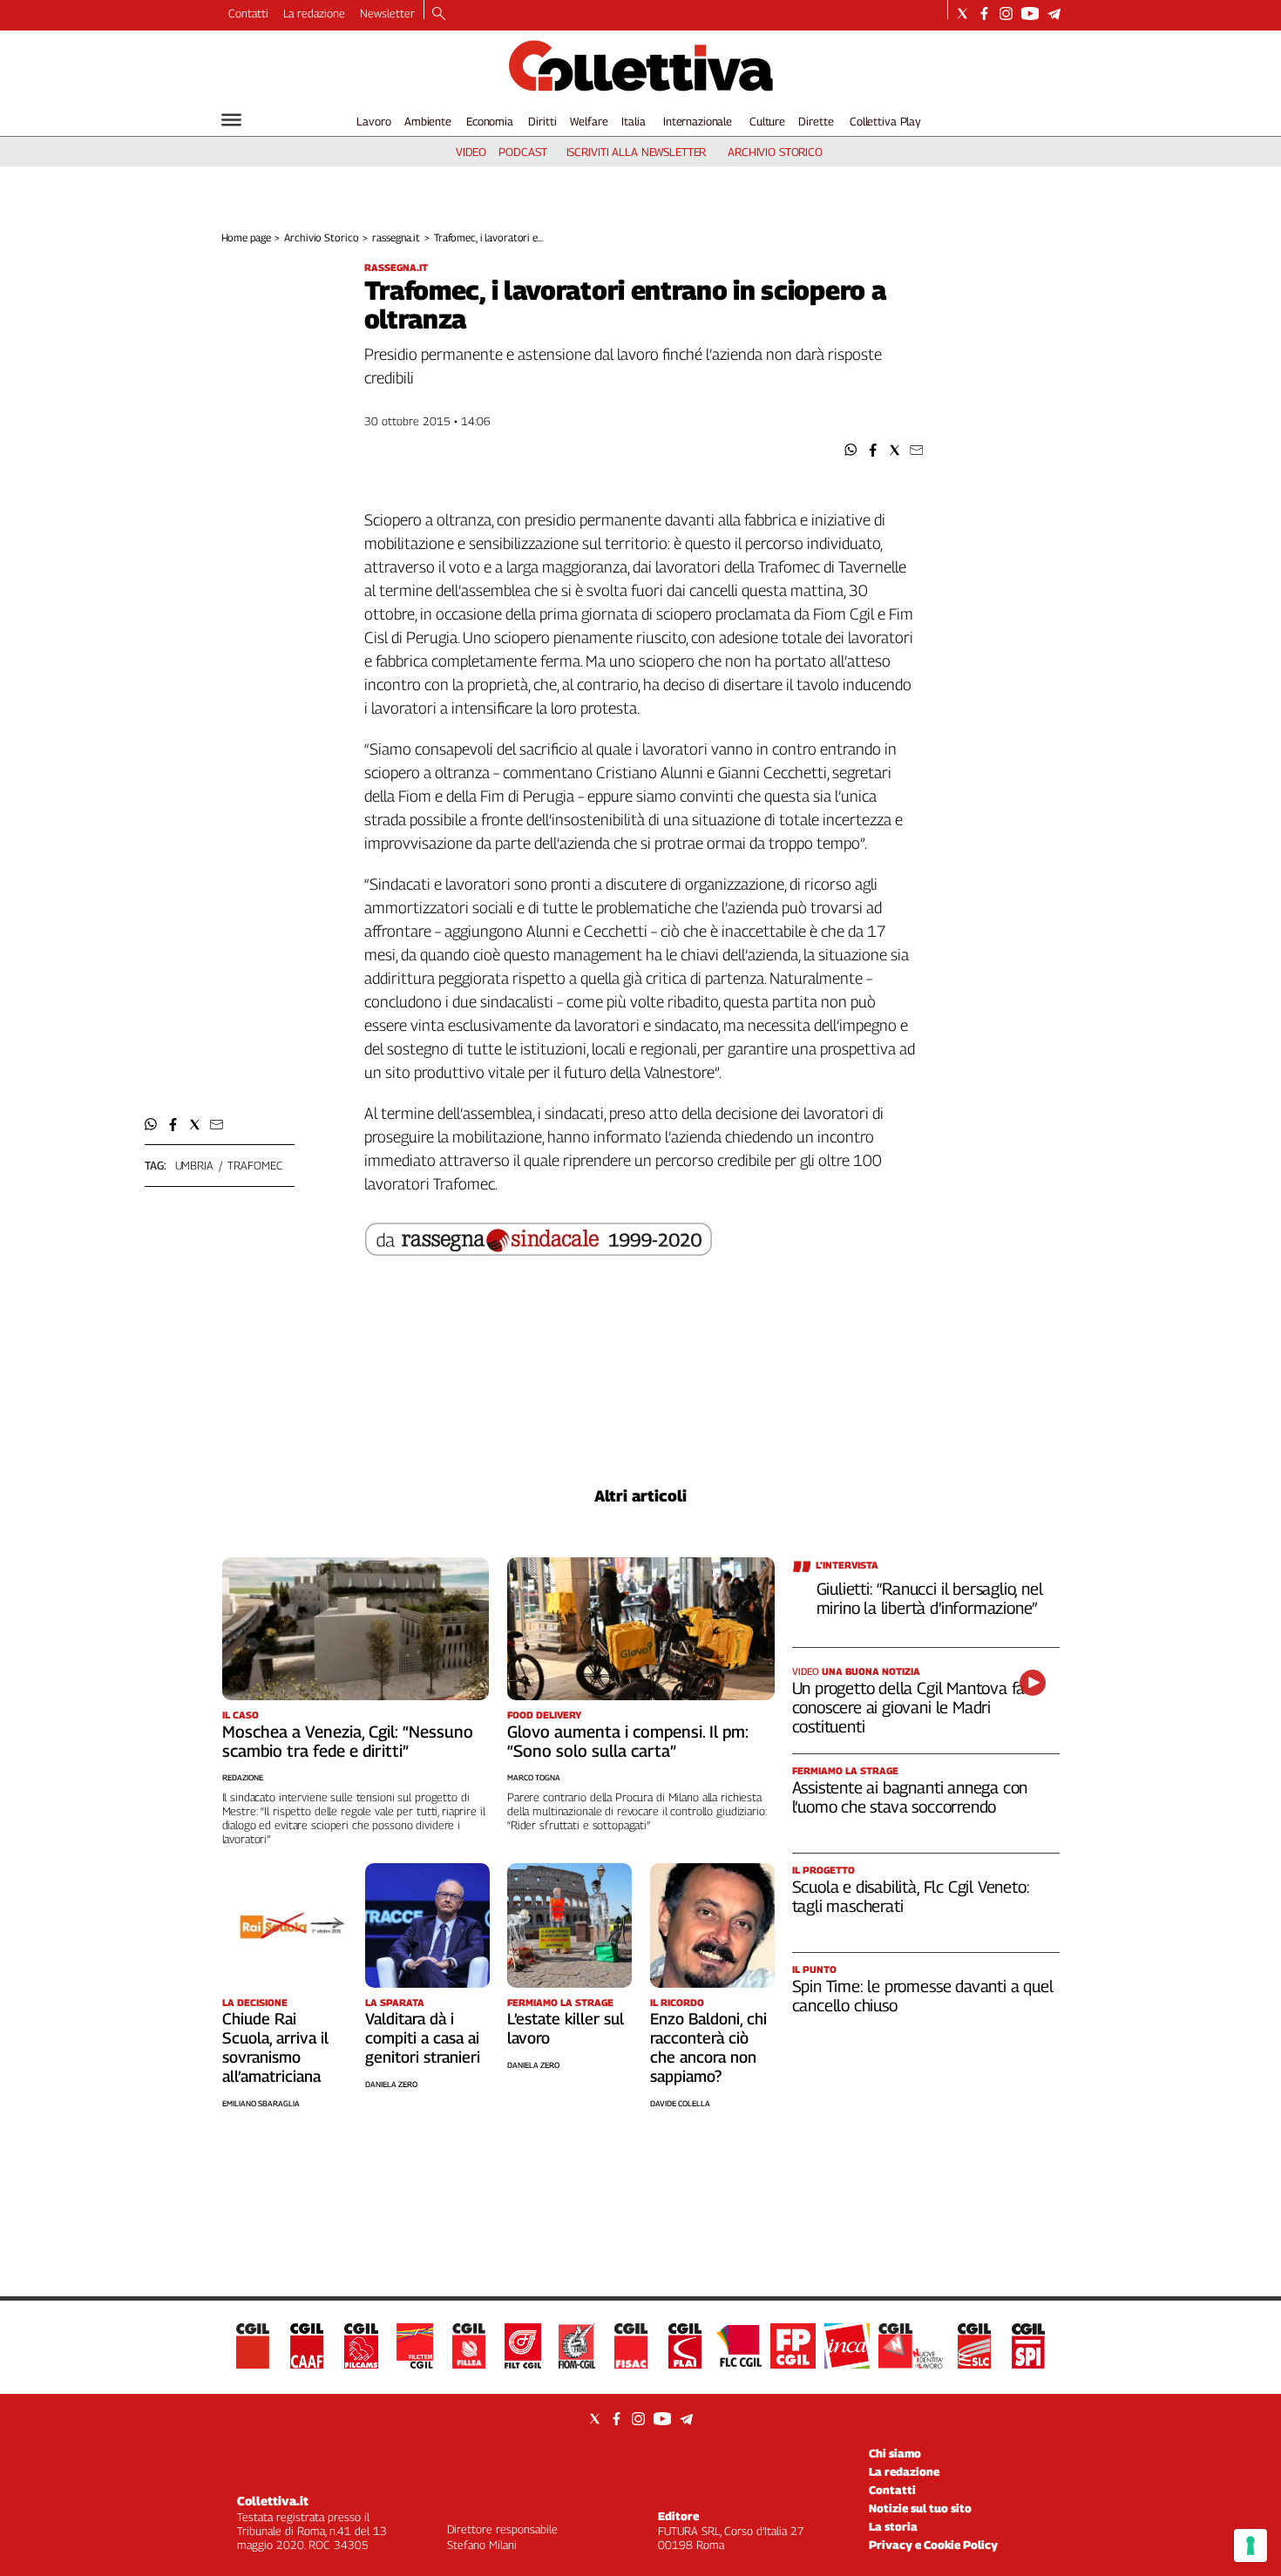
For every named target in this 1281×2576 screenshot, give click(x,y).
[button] (851, 450)
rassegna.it (396, 237)
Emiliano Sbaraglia (261, 2103)
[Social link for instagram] (1006, 14)
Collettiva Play (885, 121)
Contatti (248, 13)
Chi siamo (895, 2453)
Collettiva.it (273, 2501)
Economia (490, 121)
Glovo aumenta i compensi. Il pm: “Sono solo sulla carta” (628, 1741)
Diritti (542, 121)
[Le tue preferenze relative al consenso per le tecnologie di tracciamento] (1250, 2545)
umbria (194, 1165)
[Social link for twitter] (962, 14)
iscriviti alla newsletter (637, 152)
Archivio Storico (321, 237)
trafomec (255, 1165)
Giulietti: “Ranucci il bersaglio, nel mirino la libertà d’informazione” (930, 1598)
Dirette (816, 121)
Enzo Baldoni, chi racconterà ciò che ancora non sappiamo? (708, 2047)
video (471, 152)
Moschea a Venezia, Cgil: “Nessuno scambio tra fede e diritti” (348, 1741)
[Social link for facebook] (984, 14)
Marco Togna (534, 1777)
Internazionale (698, 121)
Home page (246, 237)
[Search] (439, 15)
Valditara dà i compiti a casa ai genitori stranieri (423, 2038)
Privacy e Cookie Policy (933, 2545)
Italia (633, 121)
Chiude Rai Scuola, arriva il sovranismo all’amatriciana (275, 2047)
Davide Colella (680, 2103)
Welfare (589, 121)
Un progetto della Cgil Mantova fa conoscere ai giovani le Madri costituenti (909, 1707)
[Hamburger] (231, 120)
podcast (522, 152)
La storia (893, 2526)
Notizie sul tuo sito (920, 2508)
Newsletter (387, 13)
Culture (767, 121)
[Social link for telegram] (1054, 14)
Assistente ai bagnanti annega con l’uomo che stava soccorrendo (910, 1797)
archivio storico (775, 152)
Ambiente (428, 121)
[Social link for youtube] (1030, 14)
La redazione (314, 13)
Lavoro (373, 121)
